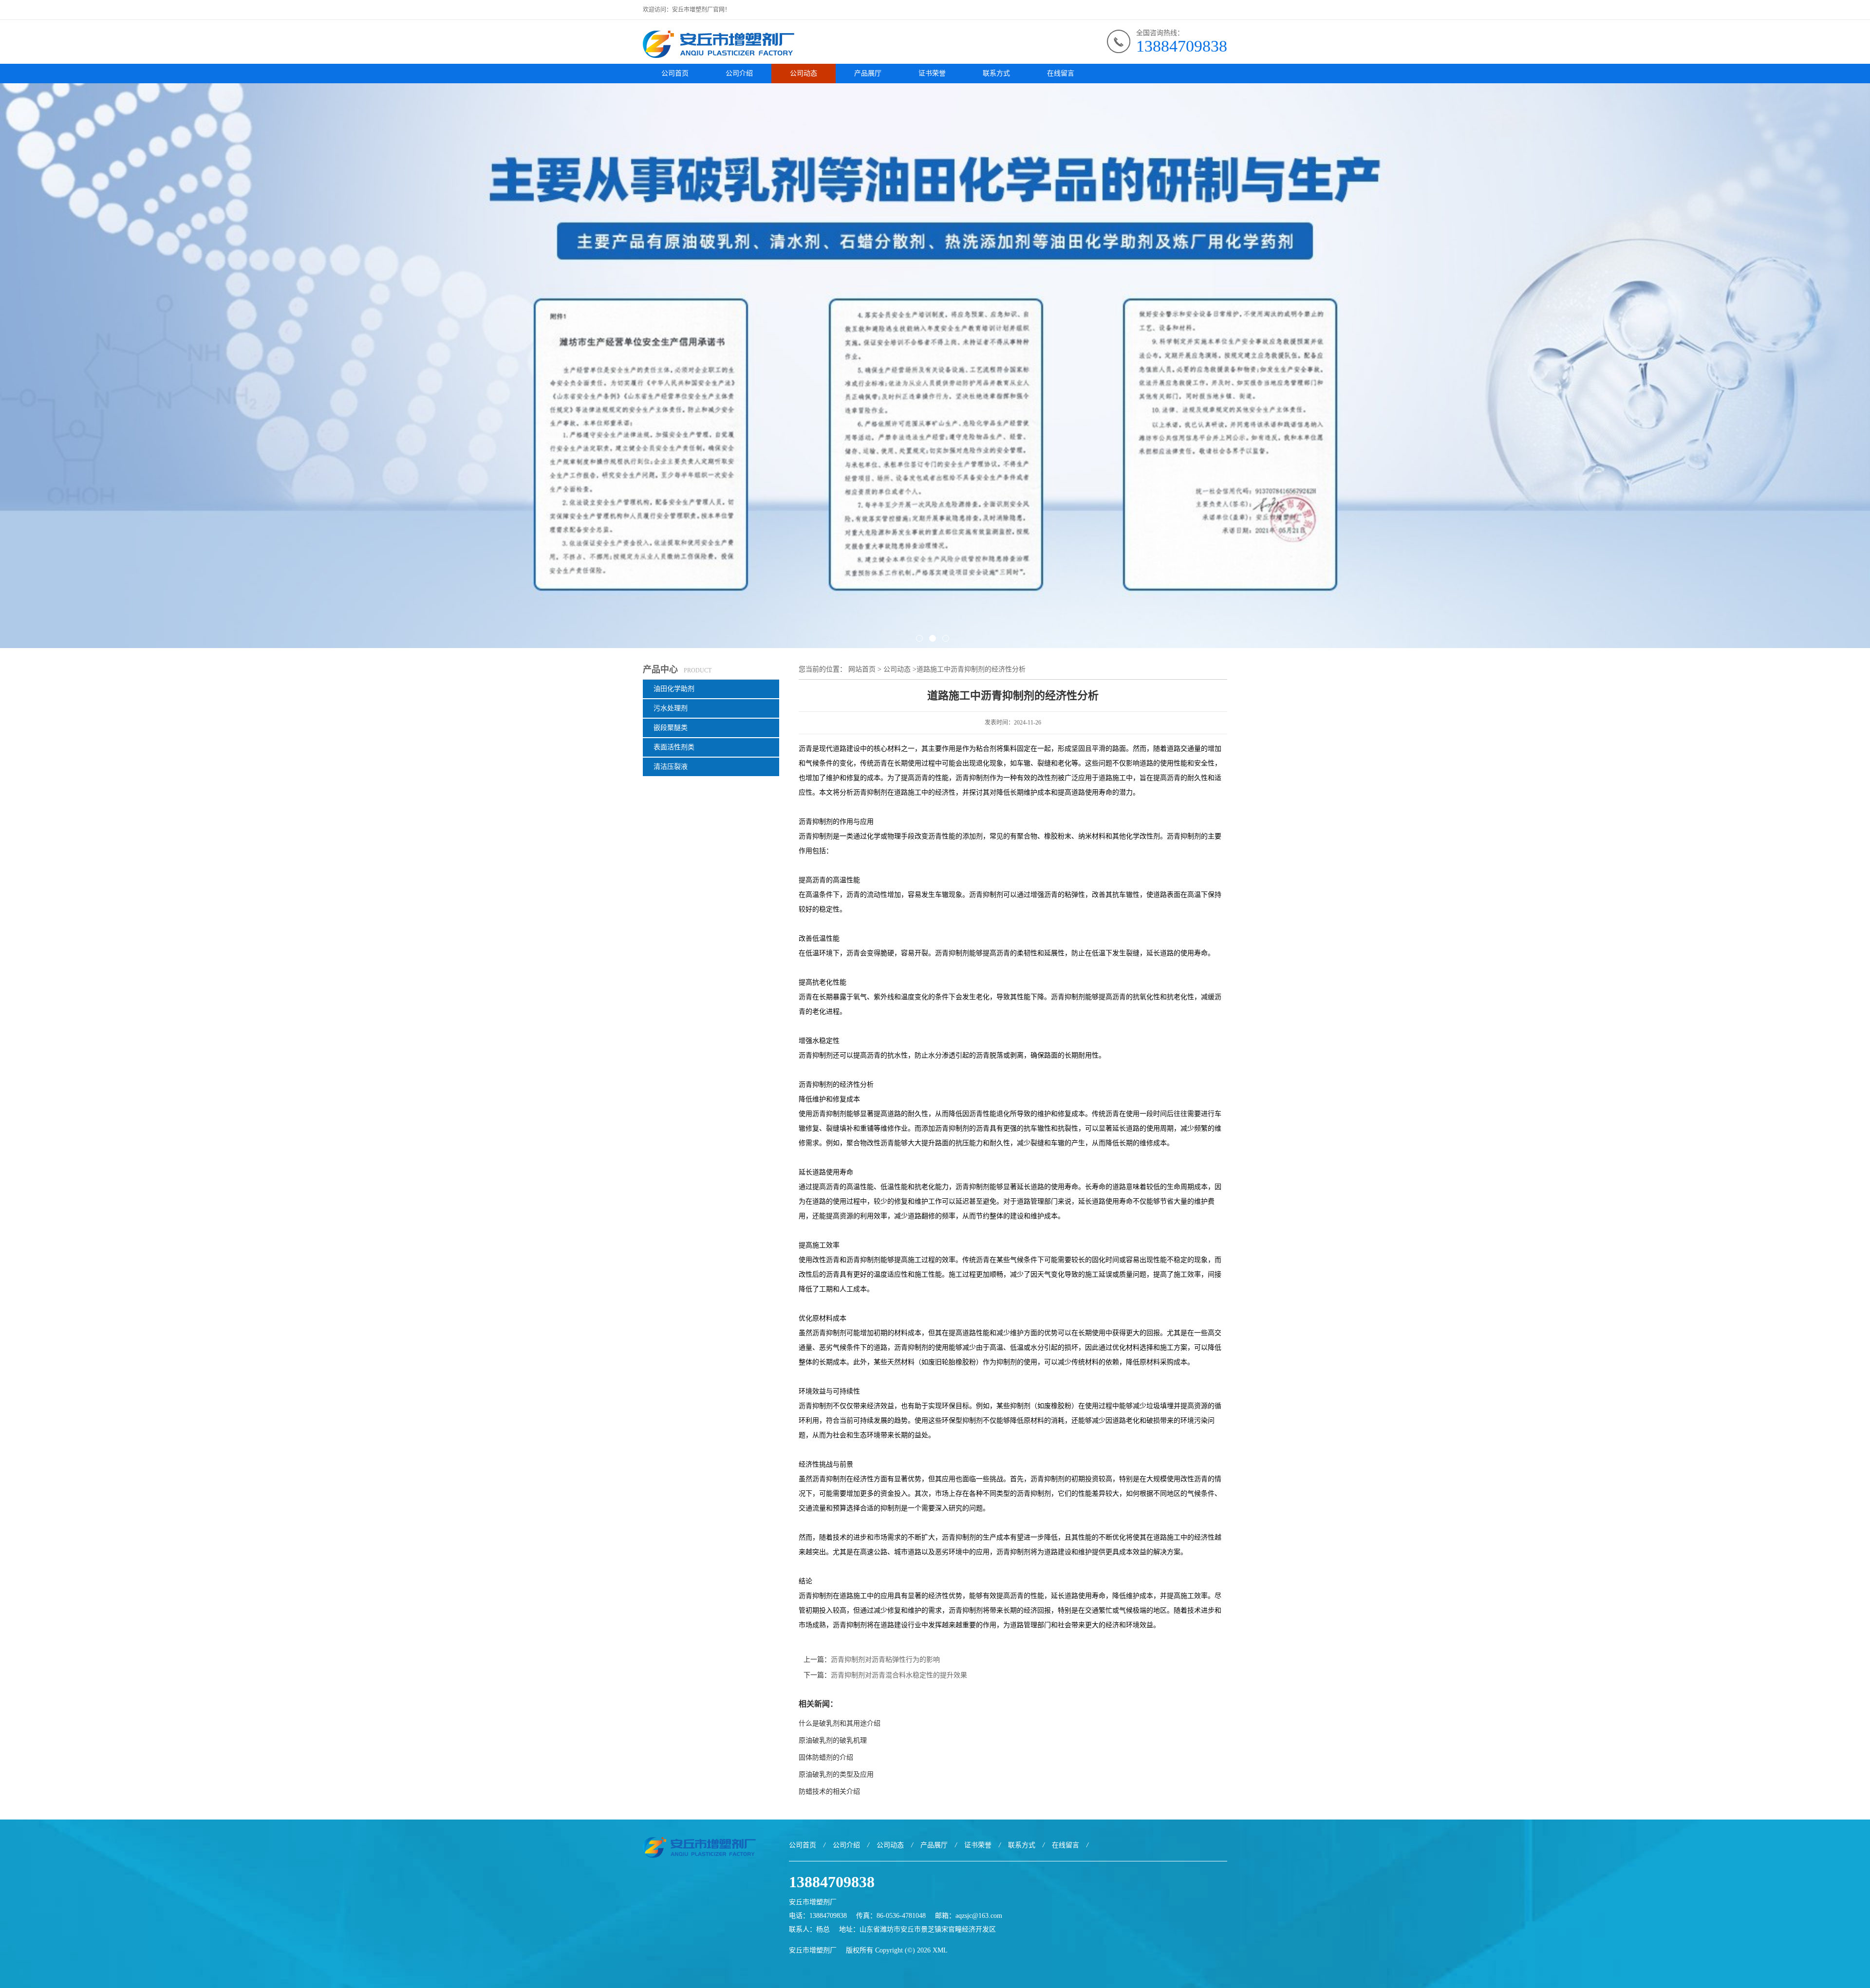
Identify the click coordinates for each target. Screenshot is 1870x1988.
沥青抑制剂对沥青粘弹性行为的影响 (885, 1660)
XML (940, 1950)
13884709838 (1182, 46)
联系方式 (996, 73)
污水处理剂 (671, 708)
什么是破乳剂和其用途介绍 (840, 1723)
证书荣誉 (932, 73)
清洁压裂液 (671, 767)
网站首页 (862, 669)
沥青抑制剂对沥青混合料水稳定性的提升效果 (899, 1675)
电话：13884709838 (818, 1916)
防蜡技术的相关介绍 (829, 1792)
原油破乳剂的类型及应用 (839, 1774)
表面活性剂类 (674, 747)
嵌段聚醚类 (671, 728)
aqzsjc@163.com (979, 1916)
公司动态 (804, 73)
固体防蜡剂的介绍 (826, 1757)
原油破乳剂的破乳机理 (833, 1740)
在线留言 (1061, 73)
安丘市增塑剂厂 (813, 1950)
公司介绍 (739, 73)
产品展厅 (868, 73)
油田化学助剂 (674, 689)
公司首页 (675, 73)
